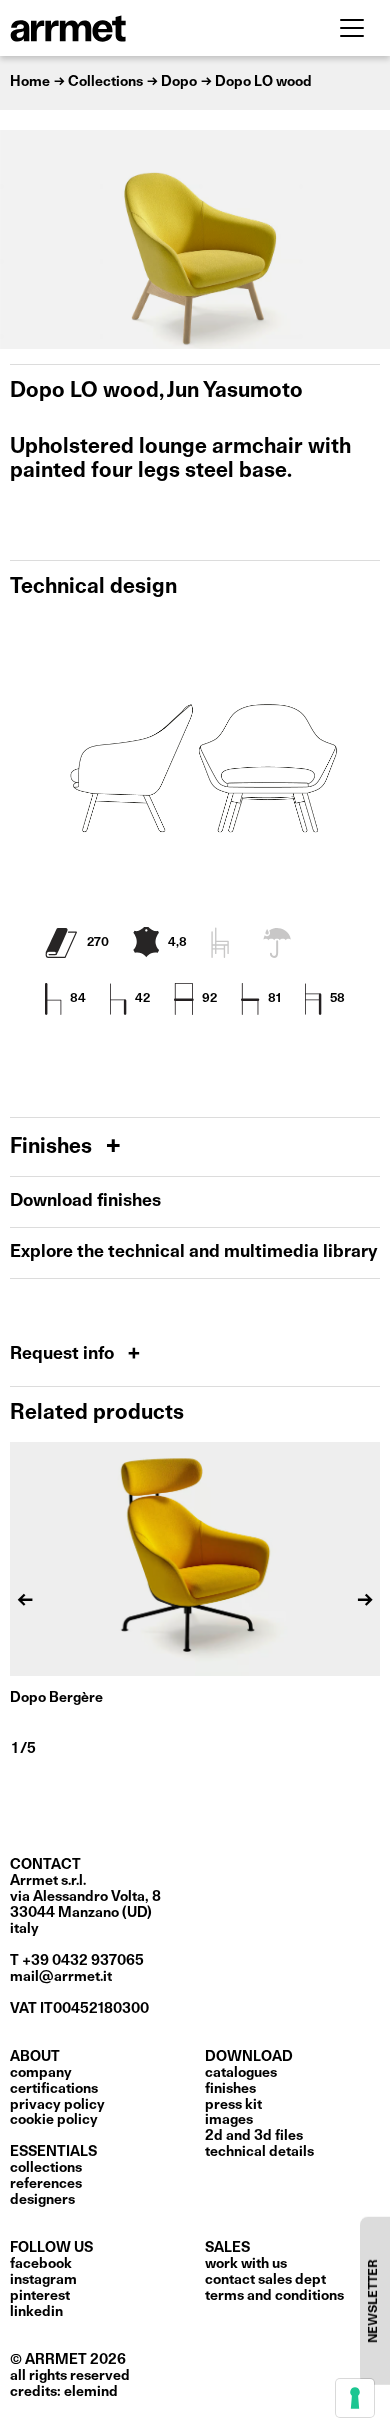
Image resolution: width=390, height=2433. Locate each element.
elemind (91, 2392)
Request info (64, 1354)
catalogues (241, 2073)
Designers (42, 2200)
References (46, 2184)
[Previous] (25, 239)
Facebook (41, 2264)
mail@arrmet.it (61, 1977)
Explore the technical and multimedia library (193, 1252)
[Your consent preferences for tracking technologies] (355, 2398)
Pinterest (40, 2296)
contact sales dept (265, 2280)
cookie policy (54, 2120)
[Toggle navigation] (352, 28)
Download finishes (85, 1201)
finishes (230, 2089)
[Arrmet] (123, 28)
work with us (246, 2264)
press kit (233, 2105)
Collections (46, 2168)
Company (41, 2073)
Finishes (53, 1147)
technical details (259, 2152)
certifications (54, 2089)
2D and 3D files (254, 2136)
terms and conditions (274, 2296)
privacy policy (57, 2105)
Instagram (43, 2280)
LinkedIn (36, 2312)
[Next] (365, 239)
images (229, 2120)
